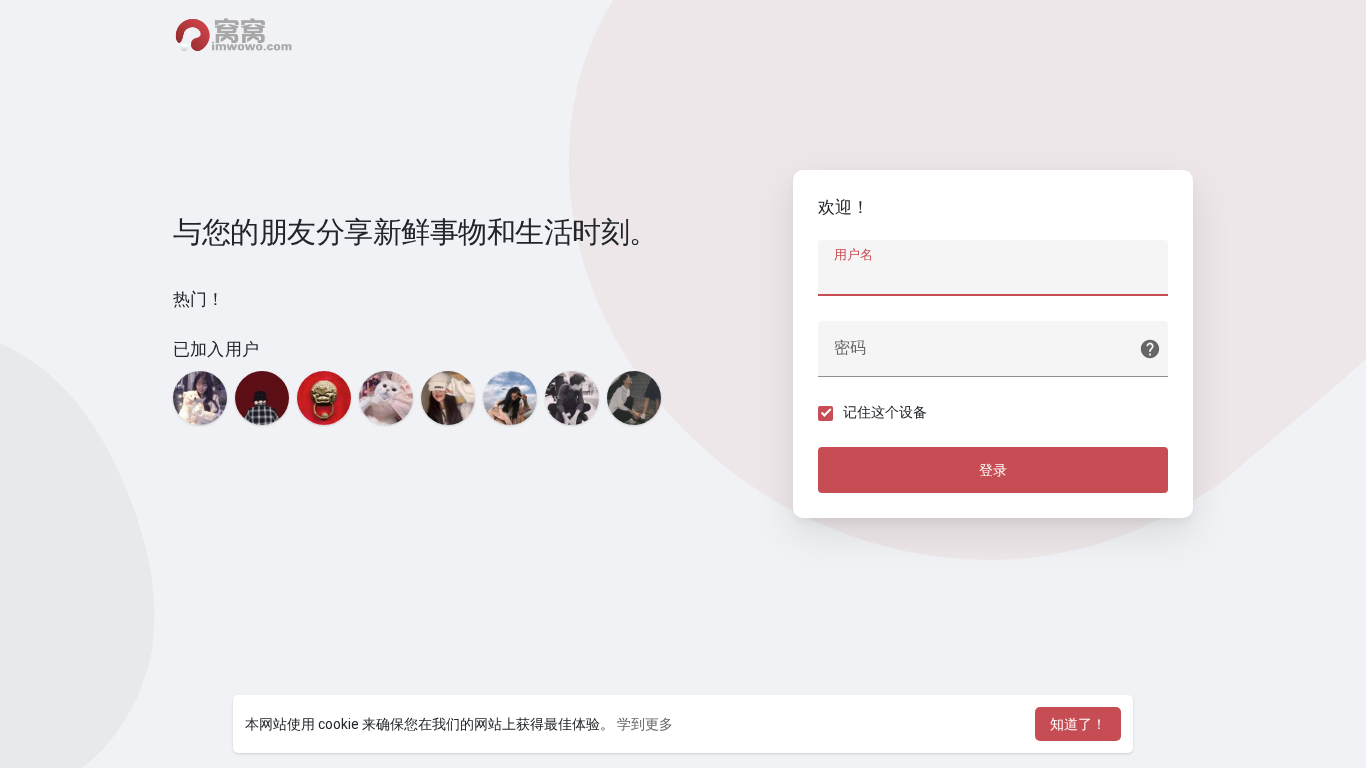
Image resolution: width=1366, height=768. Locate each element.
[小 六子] (572, 398)
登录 (993, 470)
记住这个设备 (885, 412)
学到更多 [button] (645, 724)
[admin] (324, 398)
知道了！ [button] (1078, 724)
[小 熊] (634, 398)
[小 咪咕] (448, 398)
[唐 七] (262, 398)
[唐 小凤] (510, 398)
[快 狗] (386, 398)
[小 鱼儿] (200, 398)
